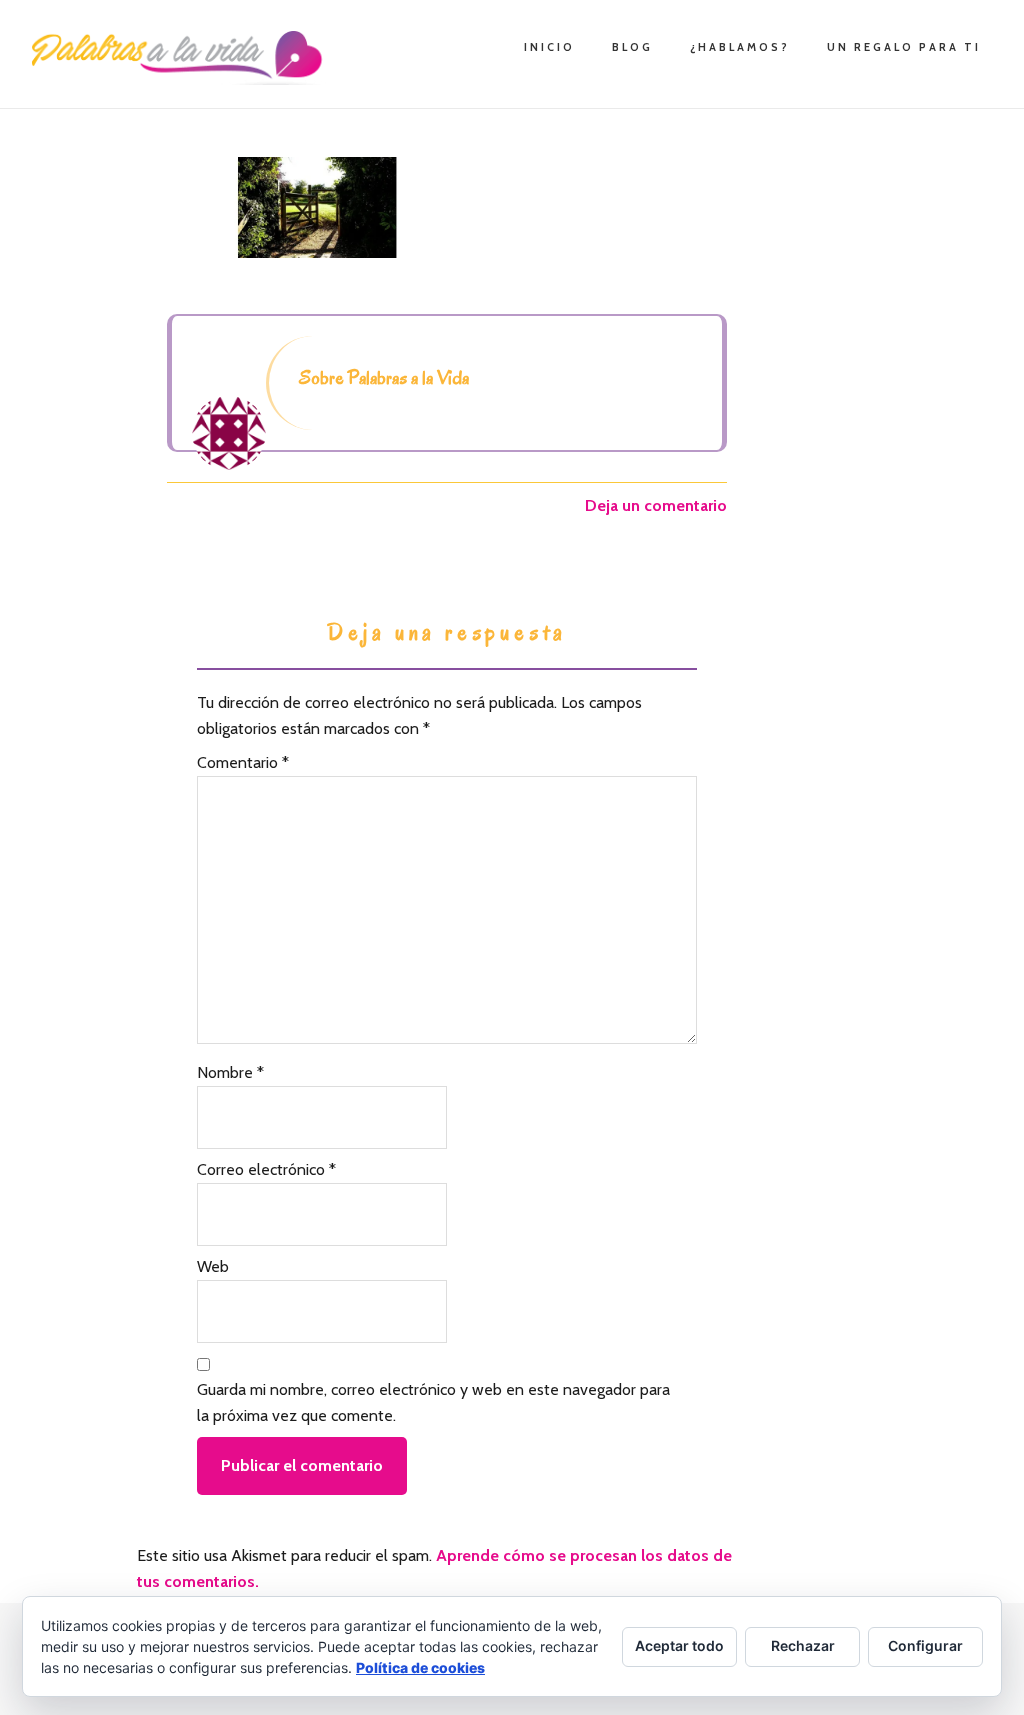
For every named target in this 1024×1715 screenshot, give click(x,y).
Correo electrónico (266, 1169)
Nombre (230, 1072)
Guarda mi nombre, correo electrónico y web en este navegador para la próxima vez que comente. (433, 1402)
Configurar (925, 1645)
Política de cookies (420, 1667)
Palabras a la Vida (182, 58)
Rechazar (803, 1645)
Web (213, 1266)
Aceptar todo (679, 1645)
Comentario (243, 762)
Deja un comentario (656, 505)
